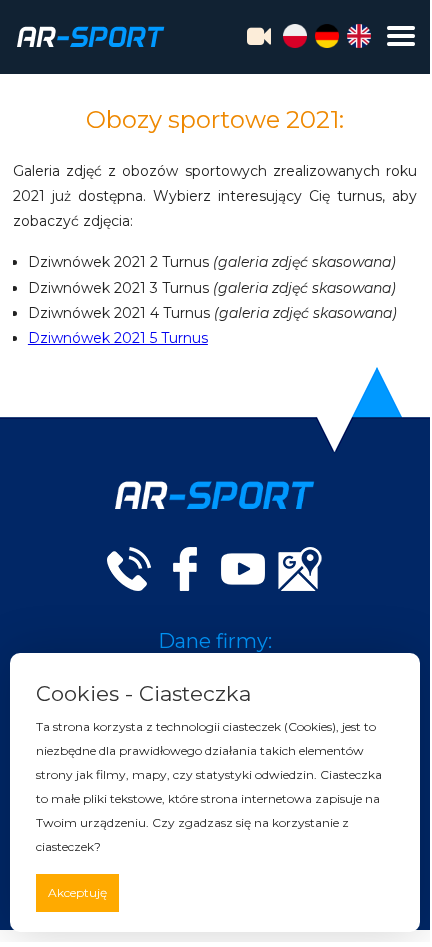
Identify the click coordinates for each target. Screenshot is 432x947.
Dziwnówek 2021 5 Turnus (118, 338)
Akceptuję (77, 892)
